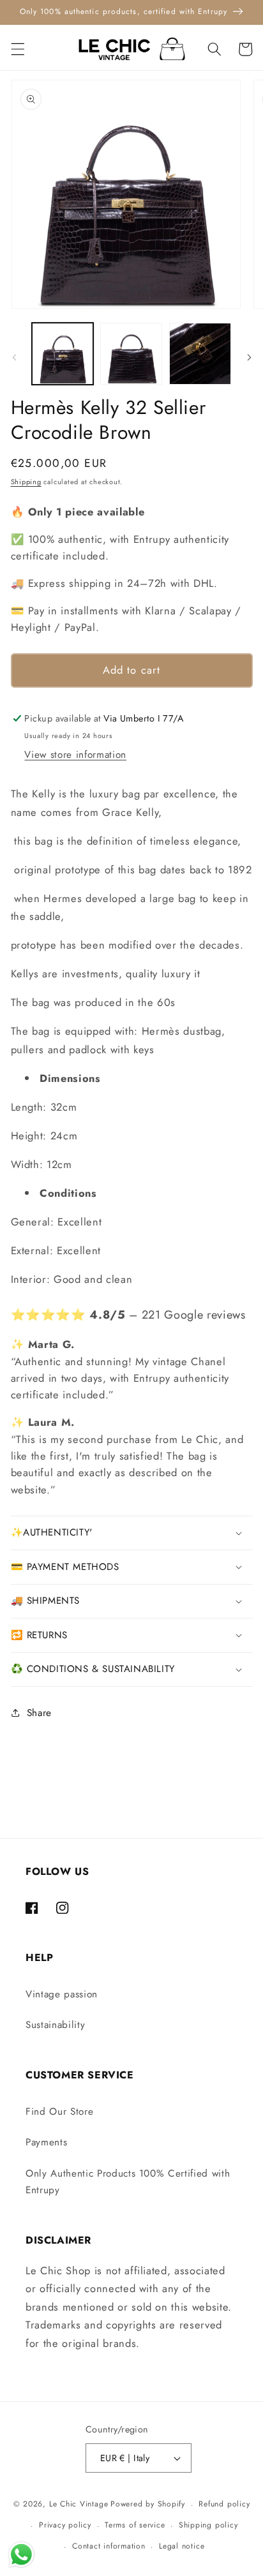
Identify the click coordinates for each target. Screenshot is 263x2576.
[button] (17, 49)
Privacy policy (65, 2525)
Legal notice (182, 2546)
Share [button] (39, 1713)
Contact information (109, 2546)
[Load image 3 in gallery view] (200, 354)
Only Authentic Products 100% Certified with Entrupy (128, 2182)
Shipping (26, 482)
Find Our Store (59, 2112)
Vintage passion (62, 1994)
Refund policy (224, 2504)
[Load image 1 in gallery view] (63, 354)
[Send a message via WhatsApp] (21, 2555)
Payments (46, 2142)
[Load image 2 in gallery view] (131, 354)
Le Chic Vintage (79, 2505)
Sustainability (55, 2025)
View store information (75, 755)
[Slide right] (249, 357)
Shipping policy (208, 2525)
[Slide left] (14, 357)
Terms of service (135, 2525)
